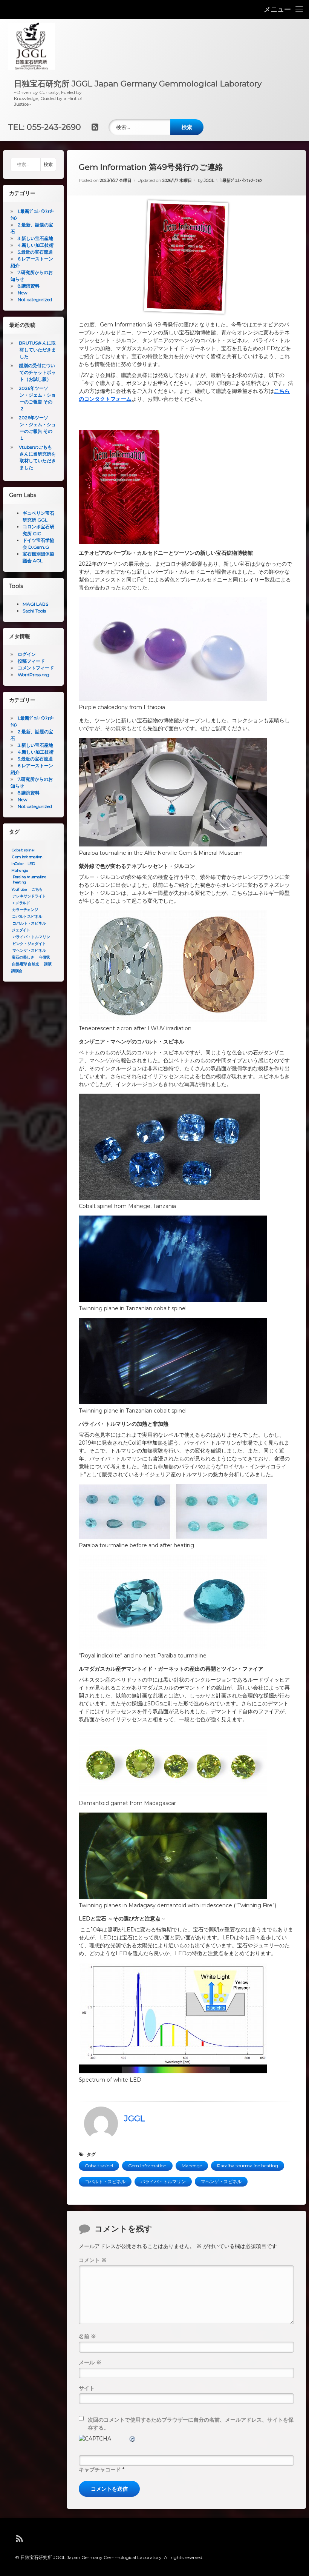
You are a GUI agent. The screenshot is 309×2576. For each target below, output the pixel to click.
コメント (93, 2260)
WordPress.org (34, 675)
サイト (87, 2388)
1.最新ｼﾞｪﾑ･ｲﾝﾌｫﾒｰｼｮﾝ (241, 180)
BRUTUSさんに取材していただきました (37, 350)
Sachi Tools (34, 611)
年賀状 (45, 957)
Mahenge (192, 2166)
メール (90, 2362)
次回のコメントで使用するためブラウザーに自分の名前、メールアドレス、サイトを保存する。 (191, 2424)
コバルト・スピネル (105, 2181)
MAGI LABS (35, 604)
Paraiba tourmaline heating (248, 2166)
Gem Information (147, 2166)
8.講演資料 (29, 286)
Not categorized (35, 299)
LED (31, 864)
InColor (17, 864)
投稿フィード (31, 661)
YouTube (19, 889)
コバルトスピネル (27, 917)
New (23, 293)
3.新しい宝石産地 (35, 238)
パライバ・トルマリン (163, 2181)
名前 (87, 2336)
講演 (48, 964)
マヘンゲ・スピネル (221, 2181)
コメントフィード (36, 668)
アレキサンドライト (29, 896)
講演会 (17, 971)
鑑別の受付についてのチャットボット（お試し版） (37, 372)
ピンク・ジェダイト (29, 944)
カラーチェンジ (25, 910)
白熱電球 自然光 (26, 964)
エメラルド (21, 903)
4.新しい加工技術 (36, 245)
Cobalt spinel (99, 2166)
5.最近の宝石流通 (35, 252)
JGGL (209, 180)
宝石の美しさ (23, 957)
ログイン (27, 654)
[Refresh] (133, 2439)
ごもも (37, 889)
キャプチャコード (100, 2470)
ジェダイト (21, 930)
